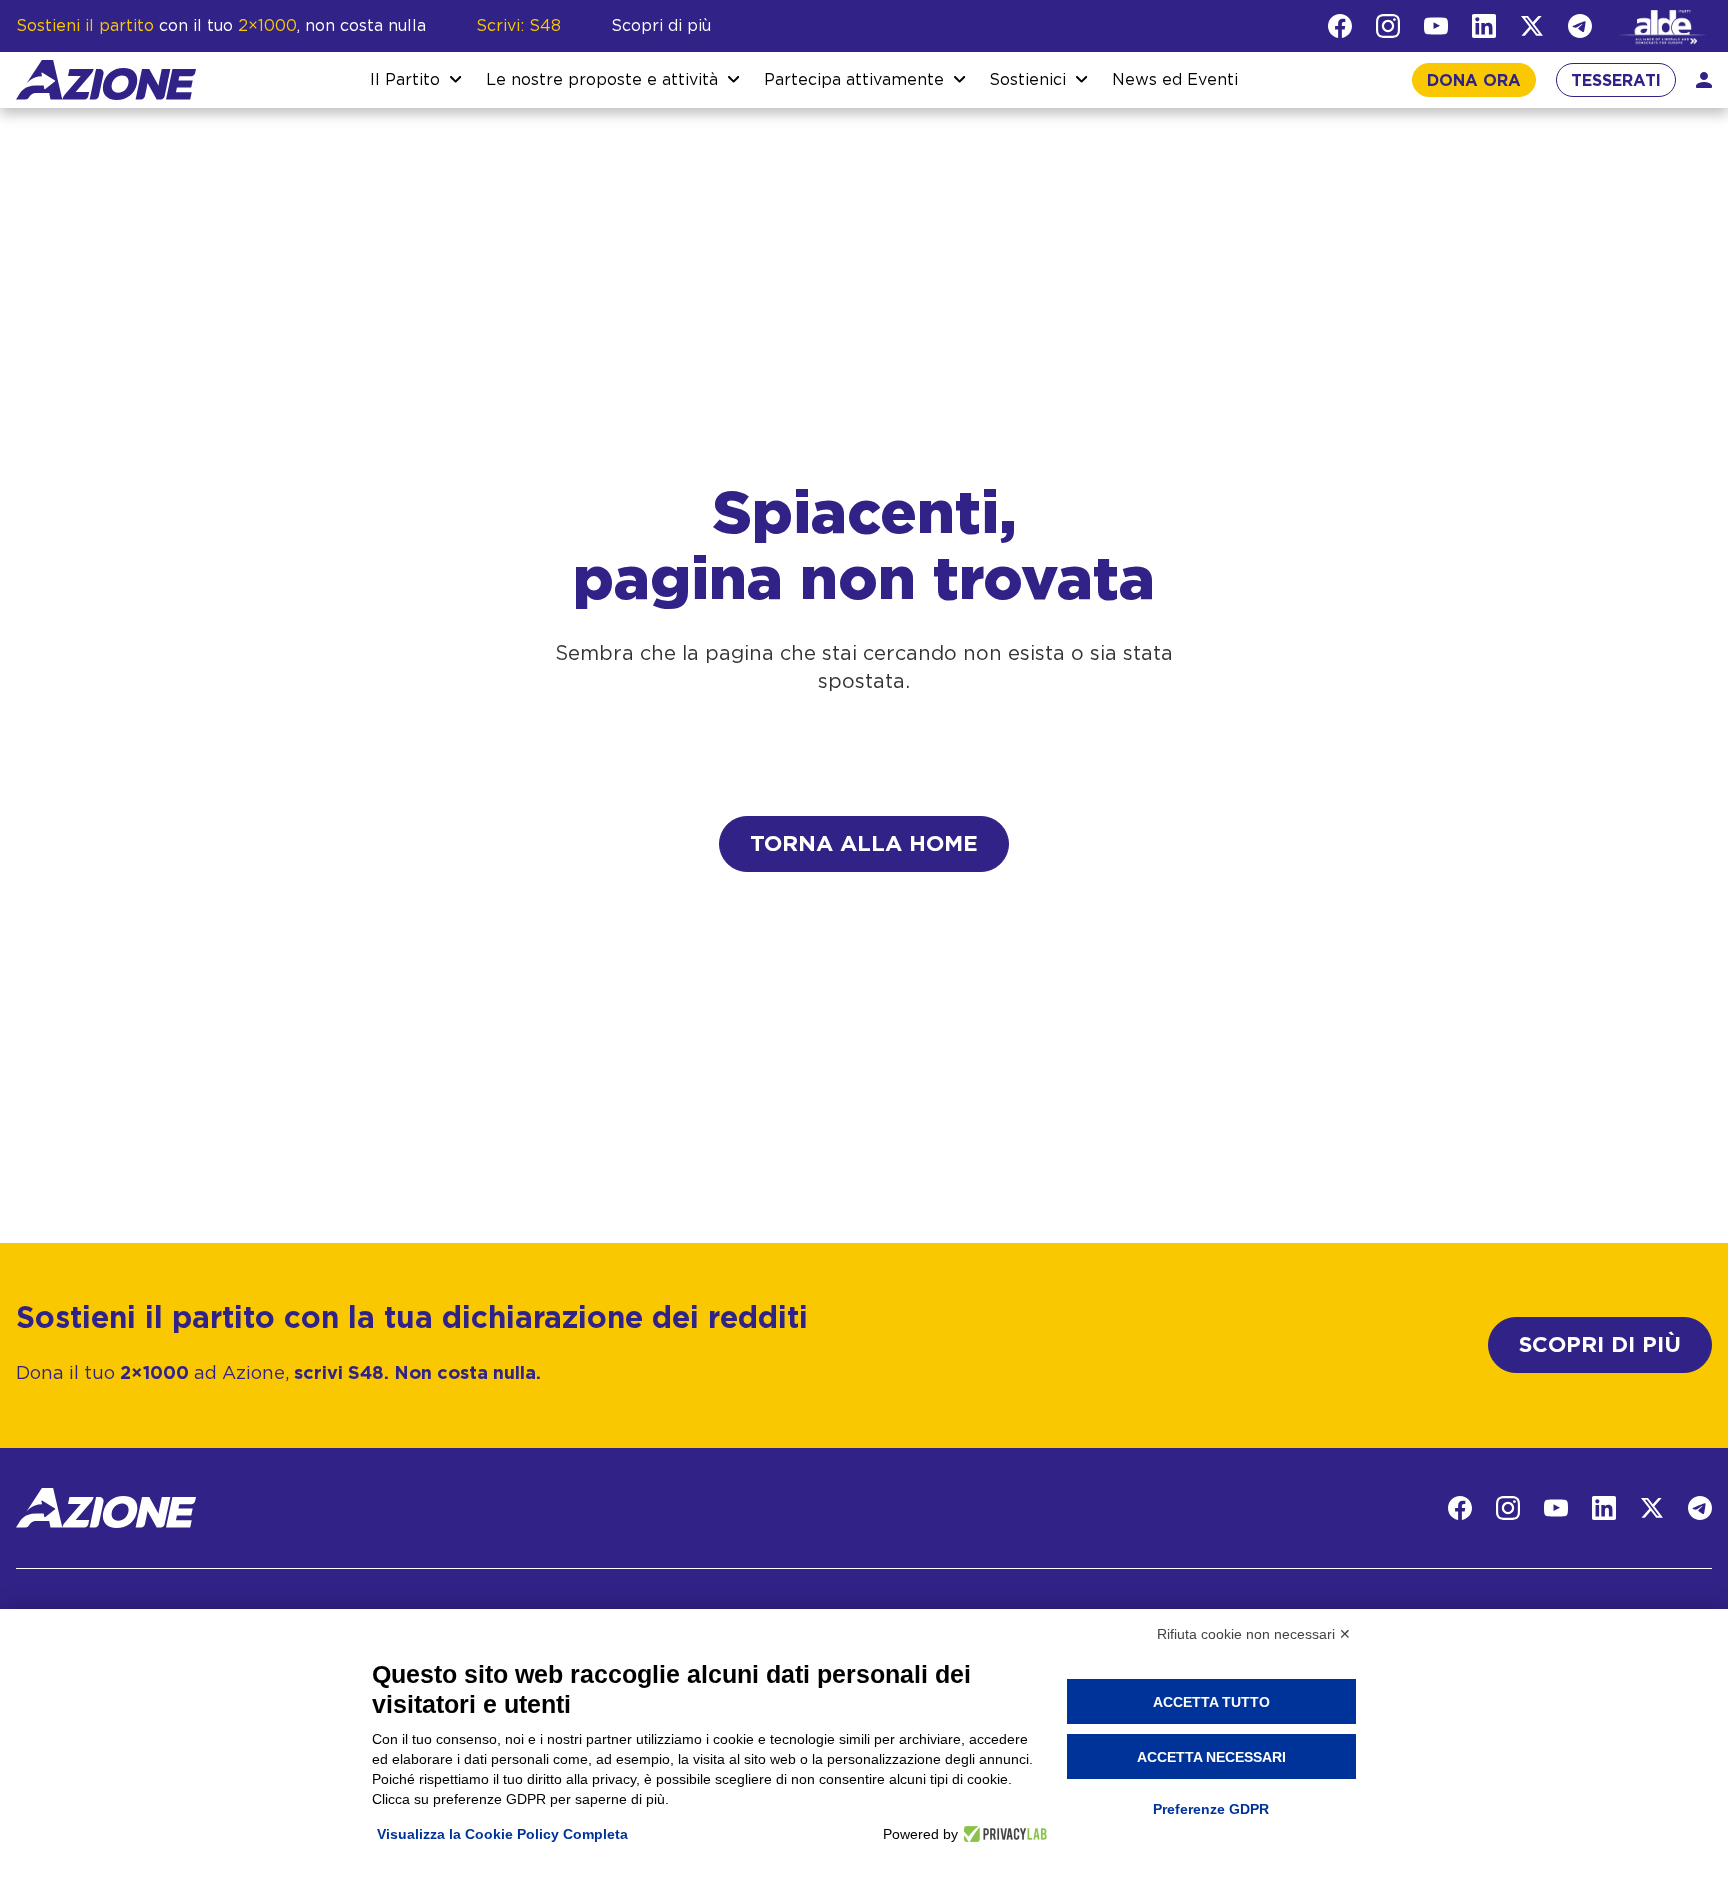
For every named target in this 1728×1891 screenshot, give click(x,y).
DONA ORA (1474, 81)
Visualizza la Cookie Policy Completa (502, 1834)
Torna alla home (864, 844)
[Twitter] (1532, 26)
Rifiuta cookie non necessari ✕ (1254, 1634)
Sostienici (1027, 80)
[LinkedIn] (1484, 26)
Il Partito (405, 80)
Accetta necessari (1211, 1757)
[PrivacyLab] (1002, 1834)
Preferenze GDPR (1211, 1809)
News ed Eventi (1175, 80)
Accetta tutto (1211, 1702)
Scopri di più (661, 26)
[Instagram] (1388, 26)
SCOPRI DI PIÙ (1600, 1345)
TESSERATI (1616, 81)
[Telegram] (1580, 26)
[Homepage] (106, 80)
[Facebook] (1340, 26)
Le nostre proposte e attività (602, 80)
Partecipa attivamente (854, 80)
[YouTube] (1436, 26)
